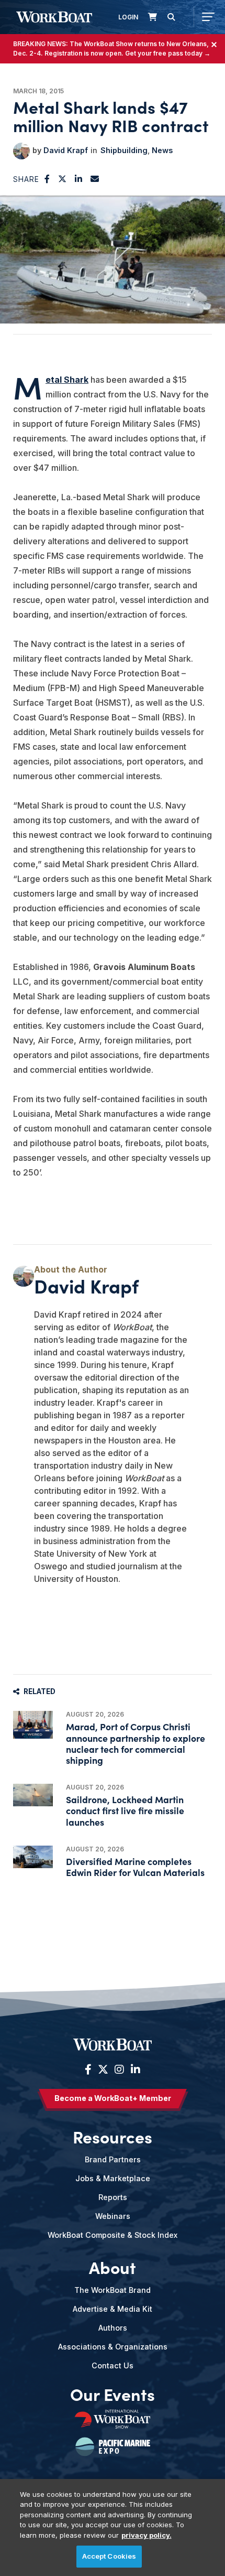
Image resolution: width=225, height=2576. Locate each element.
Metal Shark (67, 380)
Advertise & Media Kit (113, 2309)
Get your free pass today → (168, 53)
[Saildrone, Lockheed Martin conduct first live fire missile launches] (33, 1795)
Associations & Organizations (113, 2347)
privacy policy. (147, 2535)
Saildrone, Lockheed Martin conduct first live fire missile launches (125, 1810)
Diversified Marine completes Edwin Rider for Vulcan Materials (135, 1867)
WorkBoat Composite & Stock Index (113, 2235)
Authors (113, 2328)
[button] (47, 179)
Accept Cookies (109, 2556)
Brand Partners (113, 2159)
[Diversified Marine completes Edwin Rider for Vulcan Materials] (33, 1857)
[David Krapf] (21, 151)
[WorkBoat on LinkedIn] (134, 2070)
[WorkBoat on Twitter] (103, 2070)
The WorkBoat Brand (113, 2290)
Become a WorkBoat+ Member (113, 2098)
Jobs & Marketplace (113, 2178)
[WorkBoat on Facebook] (88, 2070)
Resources (113, 2136)
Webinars (113, 2216)
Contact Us (113, 2365)
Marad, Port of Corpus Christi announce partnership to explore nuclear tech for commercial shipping (136, 1743)
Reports (113, 2197)
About (113, 2267)
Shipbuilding (124, 150)
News (162, 150)
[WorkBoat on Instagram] (119, 2070)
